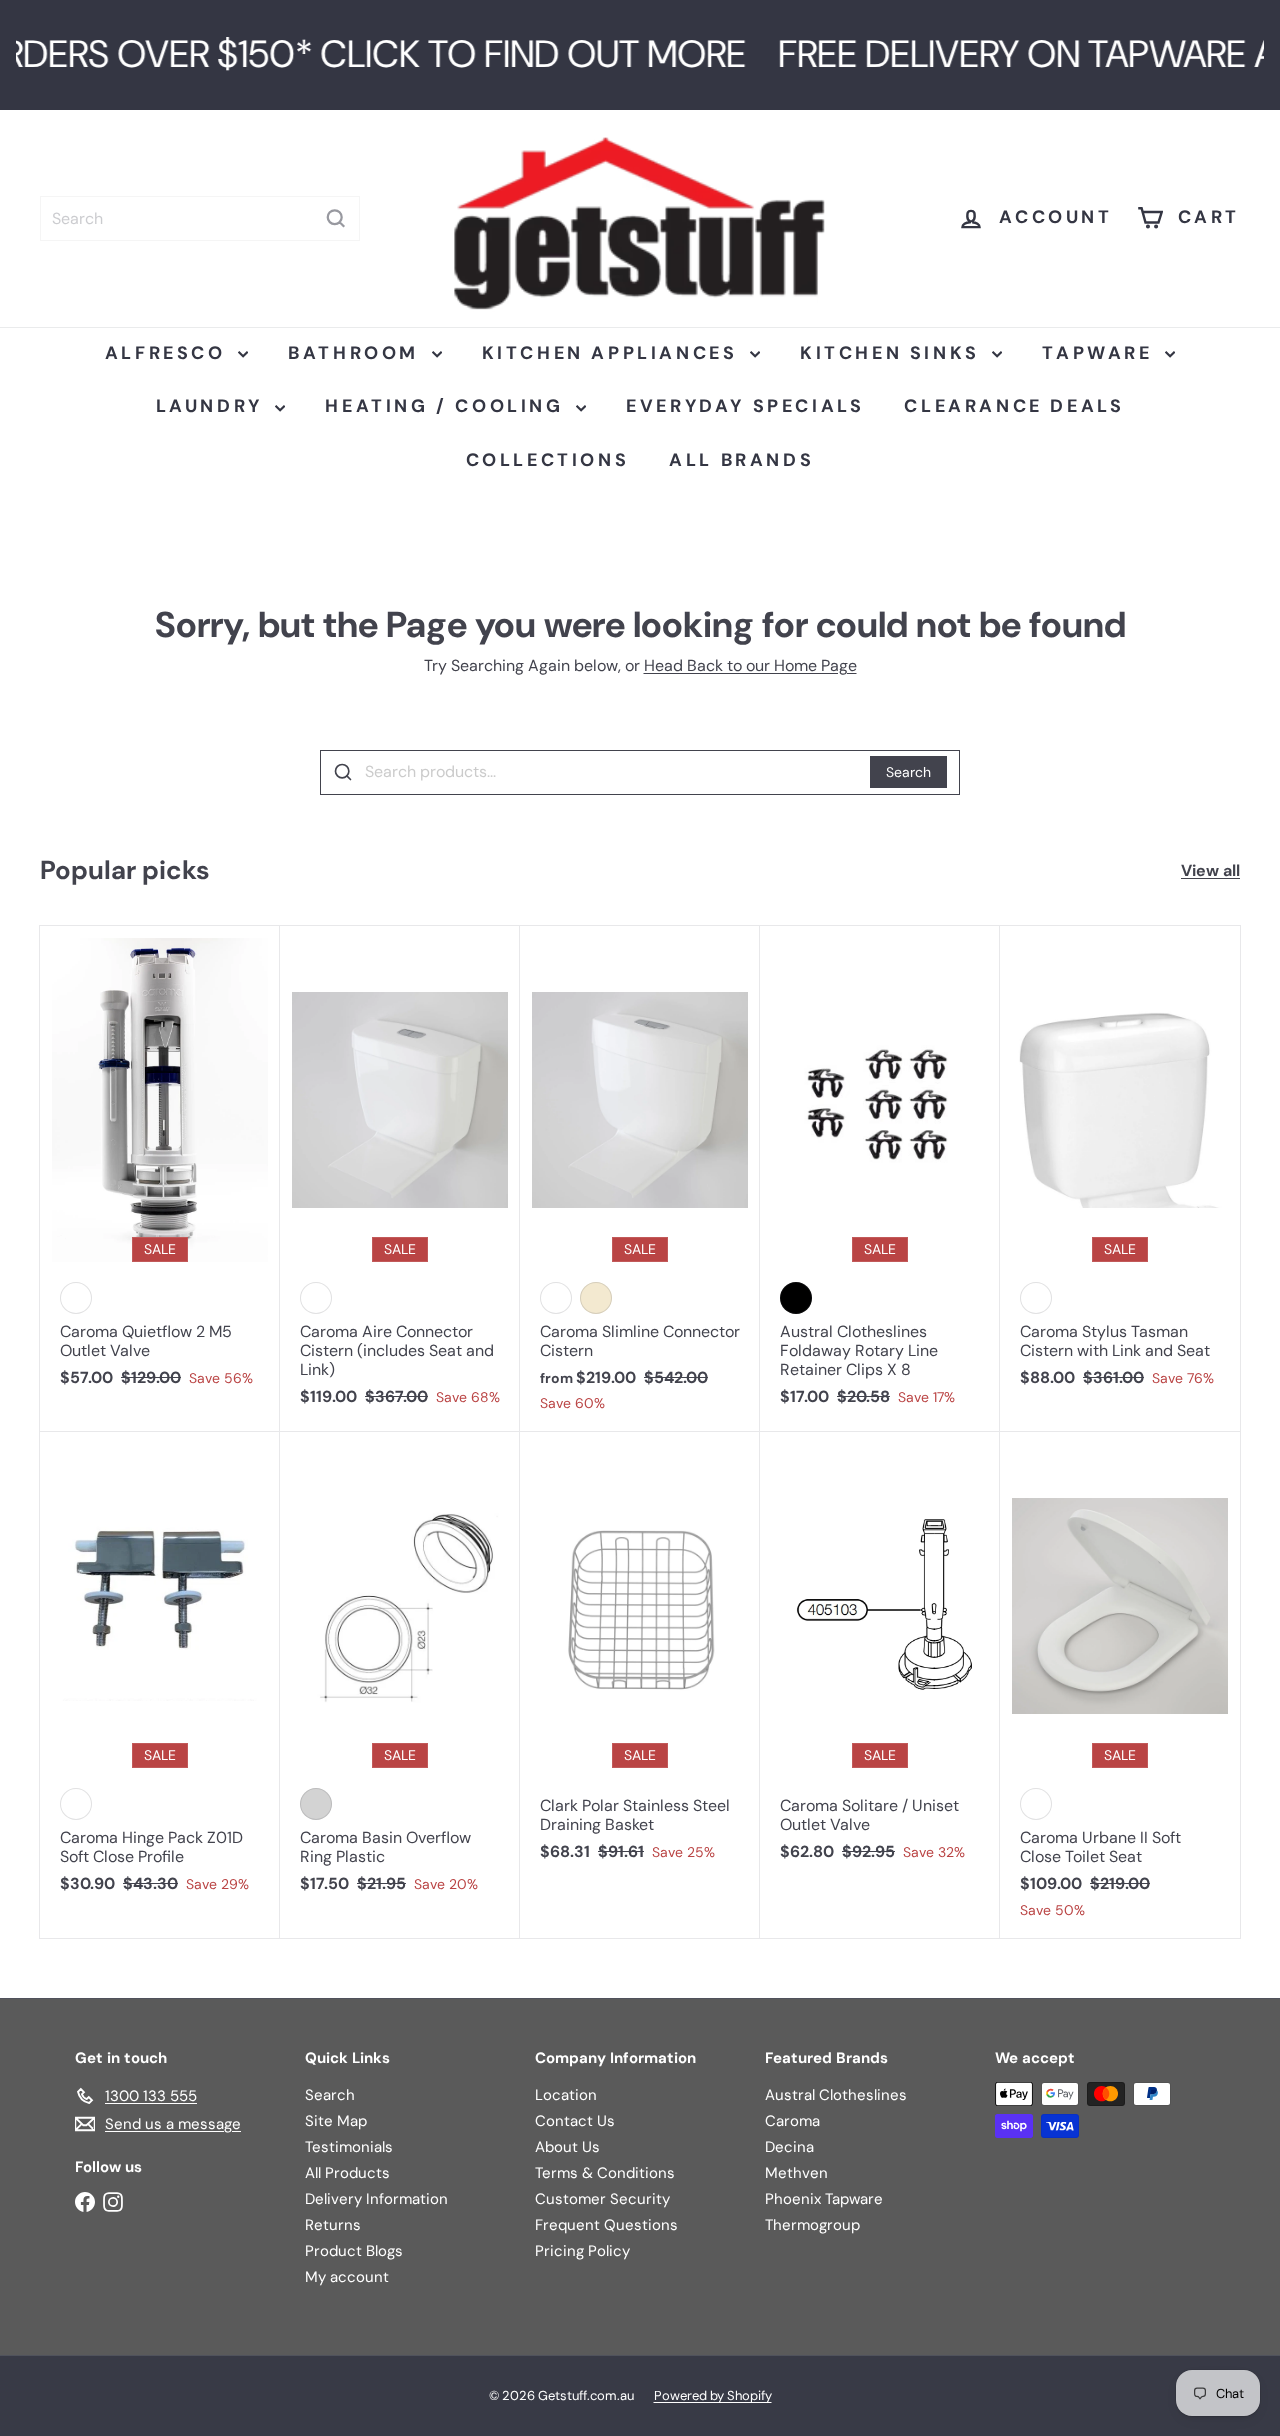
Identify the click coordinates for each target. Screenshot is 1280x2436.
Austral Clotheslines (836, 2095)
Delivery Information (376, 2199)
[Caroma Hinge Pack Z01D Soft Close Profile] (160, 1673)
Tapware (1101, 353)
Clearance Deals (1014, 406)
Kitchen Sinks (893, 353)
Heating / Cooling (448, 406)
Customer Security (602, 2199)
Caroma (792, 2121)
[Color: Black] (796, 1298)
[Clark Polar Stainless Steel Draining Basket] (640, 1657)
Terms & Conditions (605, 2173)
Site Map (336, 2121)
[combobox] (200, 218)
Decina (789, 2147)
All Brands (741, 460)
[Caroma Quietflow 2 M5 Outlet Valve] (160, 1167)
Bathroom (357, 353)
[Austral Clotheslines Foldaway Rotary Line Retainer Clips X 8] (880, 1176)
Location (566, 2095)
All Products (347, 2173)
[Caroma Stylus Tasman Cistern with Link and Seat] (1120, 1167)
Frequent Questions (606, 2225)
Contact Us (575, 2121)
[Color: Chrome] (316, 1804)
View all (1210, 870)
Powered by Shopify (713, 2395)
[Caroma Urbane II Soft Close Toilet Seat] (1120, 1685)
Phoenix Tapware (824, 2199)
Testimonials (349, 2147)
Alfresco (169, 353)
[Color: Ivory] (596, 1298)
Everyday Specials (745, 406)
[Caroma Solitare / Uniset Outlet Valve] (880, 1657)
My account (347, 2277)
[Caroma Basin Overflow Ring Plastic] (400, 1673)
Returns (333, 2225)
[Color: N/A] (76, 1298)
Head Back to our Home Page (750, 665)
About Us (567, 2147)
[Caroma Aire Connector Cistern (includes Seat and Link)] (400, 1176)
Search (908, 772)
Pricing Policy (582, 2251)
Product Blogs (354, 2251)
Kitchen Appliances (613, 353)
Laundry (213, 406)
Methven (796, 2173)
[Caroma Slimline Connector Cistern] (640, 1179)
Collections (548, 460)
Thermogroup (812, 2225)
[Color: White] (316, 1298)
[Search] (336, 218)
